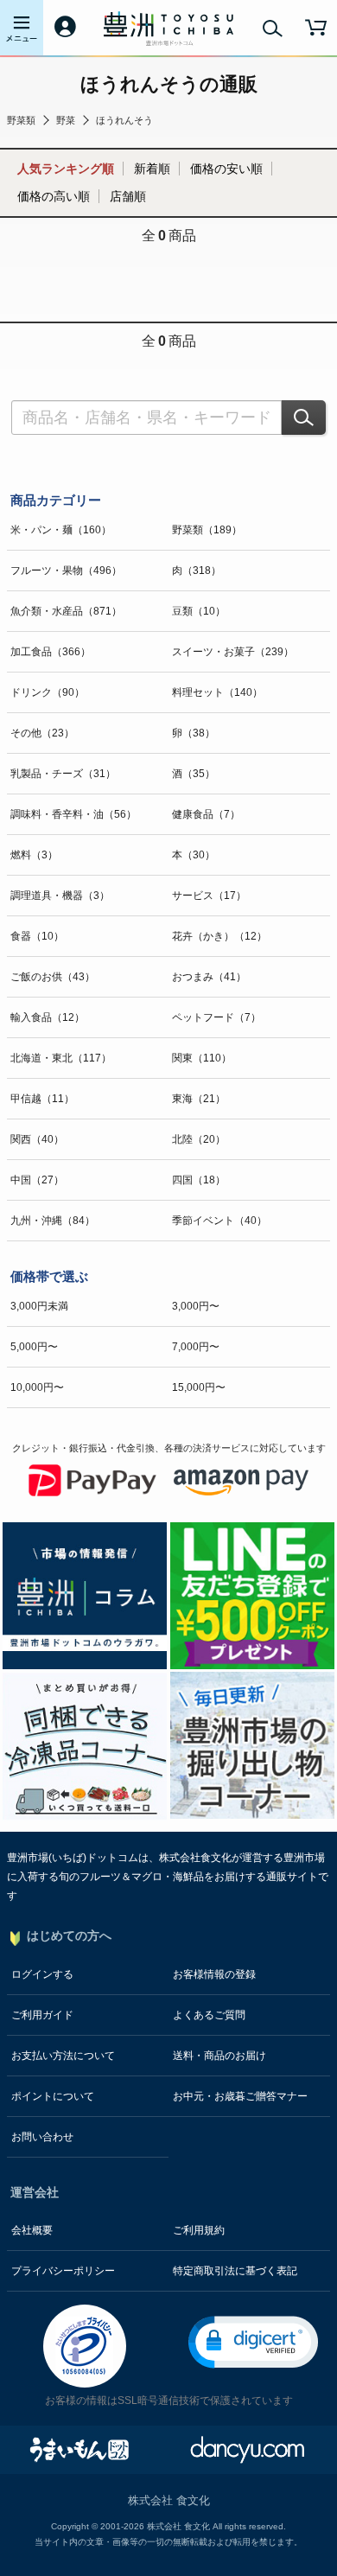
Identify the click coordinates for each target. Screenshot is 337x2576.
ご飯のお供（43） (53, 977)
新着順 (152, 169)
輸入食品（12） (48, 1017)
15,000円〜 (199, 1387)
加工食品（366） (51, 652)
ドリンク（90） (48, 692)
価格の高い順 (54, 196)
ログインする (42, 1974)
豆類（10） (199, 611)
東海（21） (199, 1099)
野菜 (66, 120)
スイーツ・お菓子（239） (233, 652)
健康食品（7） (206, 814)
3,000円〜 (196, 1306)
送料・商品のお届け (219, 2056)
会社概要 (32, 2230)
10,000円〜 (37, 1387)
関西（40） (37, 1139)
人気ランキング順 (66, 169)
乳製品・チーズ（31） (63, 774)
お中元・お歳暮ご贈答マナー (240, 2096)
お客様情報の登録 (214, 1974)
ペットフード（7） (216, 1017)
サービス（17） (209, 896)
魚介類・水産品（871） (66, 611)
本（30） (194, 855)
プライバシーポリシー (63, 2271)
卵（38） (194, 733)
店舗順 (128, 196)
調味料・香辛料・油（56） (73, 814)
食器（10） (37, 936)
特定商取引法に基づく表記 (235, 2271)
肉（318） (197, 571)
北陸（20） (199, 1139)
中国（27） (37, 1180)
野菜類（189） (207, 530)
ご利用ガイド (42, 2015)
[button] (253, 2342)
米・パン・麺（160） (61, 530)
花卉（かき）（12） (219, 936)
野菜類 (21, 120)
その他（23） (42, 733)
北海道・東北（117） (61, 1058)
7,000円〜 (196, 1347)
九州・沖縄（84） (53, 1221)
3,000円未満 (39, 1306)
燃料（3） (34, 855)
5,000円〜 (34, 1347)
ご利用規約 (199, 2230)
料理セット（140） (217, 692)
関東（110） (202, 1058)
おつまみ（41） (209, 977)
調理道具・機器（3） (60, 896)
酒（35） (194, 774)
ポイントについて (53, 2096)
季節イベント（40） (219, 1221)
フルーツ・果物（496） (66, 571)
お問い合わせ (42, 2137)
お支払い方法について (63, 2056)
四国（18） (199, 1180)
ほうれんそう (124, 120)
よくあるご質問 (209, 2015)
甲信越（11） (42, 1099)
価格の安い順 (226, 169)
